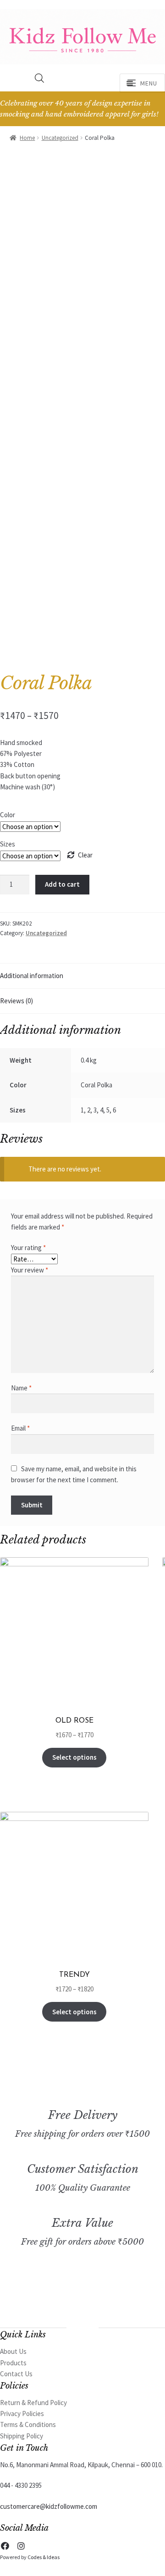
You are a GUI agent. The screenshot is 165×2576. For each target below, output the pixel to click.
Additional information (32, 976)
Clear (85, 855)
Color (8, 815)
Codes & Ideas (44, 2557)
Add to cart (62, 884)
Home (27, 138)
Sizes (8, 844)
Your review (30, 1270)
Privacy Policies (22, 2414)
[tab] (82, 976)
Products (13, 2363)
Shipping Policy (22, 2436)
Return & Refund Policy (33, 2403)
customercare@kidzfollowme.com (49, 2506)
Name (21, 1388)
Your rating (28, 1248)
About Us (13, 2351)
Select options (74, 1757)
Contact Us (16, 2374)
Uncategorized (60, 138)
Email (20, 1428)
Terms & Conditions (28, 2424)
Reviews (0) (16, 1001)
